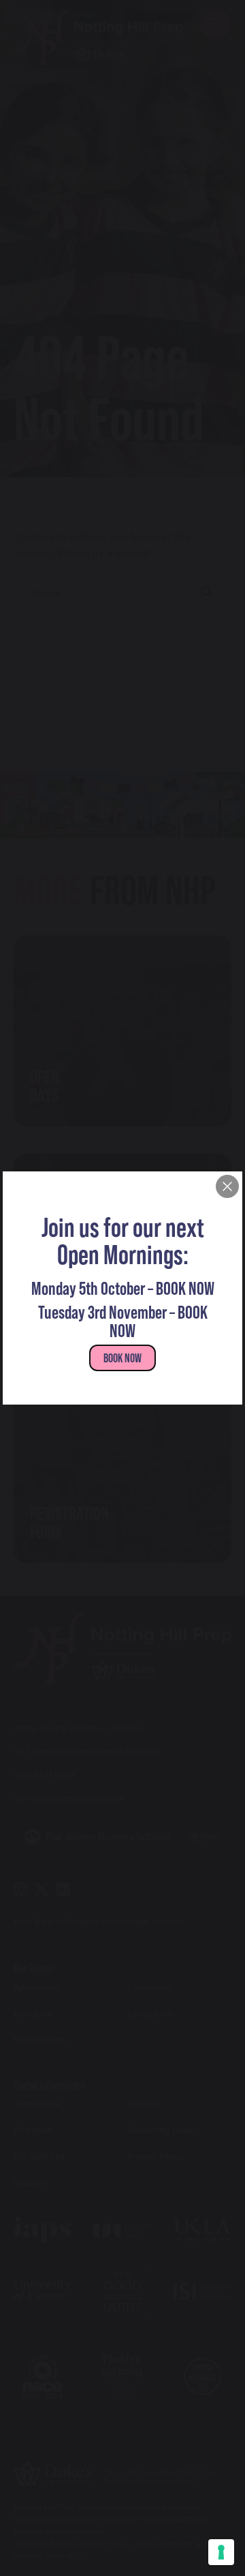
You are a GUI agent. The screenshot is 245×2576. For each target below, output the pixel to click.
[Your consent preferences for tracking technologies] (221, 2552)
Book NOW (122, 1358)
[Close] (227, 1186)
